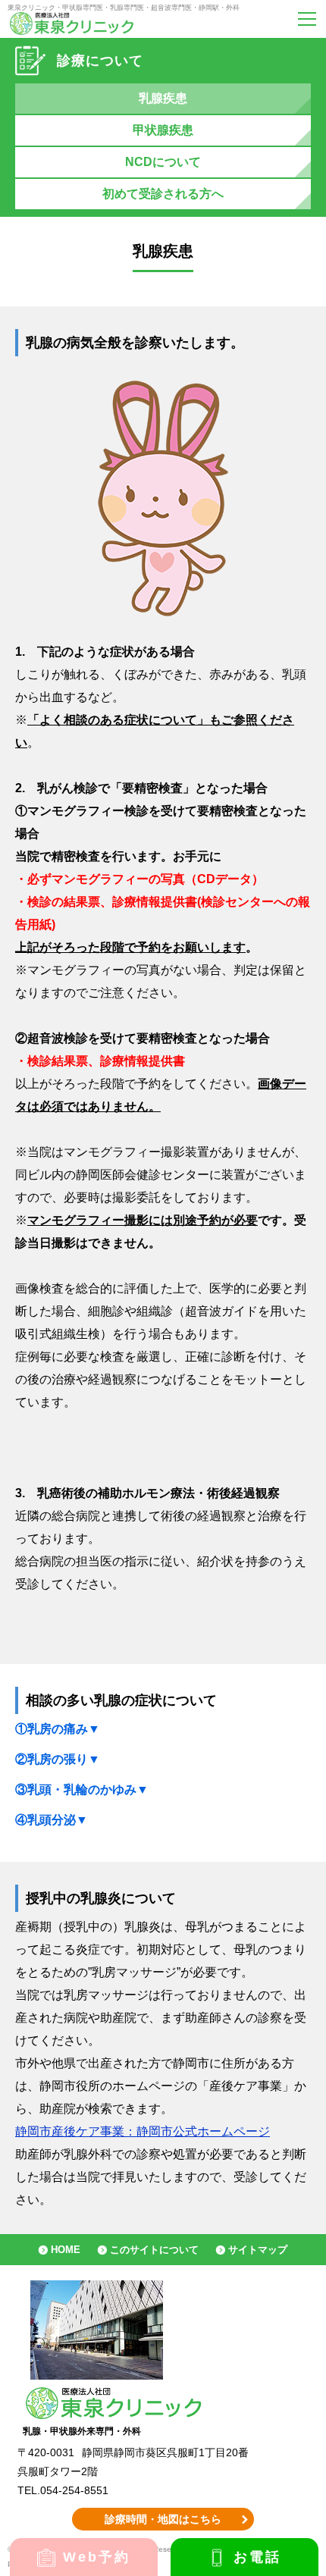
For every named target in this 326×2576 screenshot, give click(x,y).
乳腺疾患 (163, 98)
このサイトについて (154, 2250)
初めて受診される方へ (163, 194)
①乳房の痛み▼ (58, 1729)
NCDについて (163, 162)
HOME (66, 2250)
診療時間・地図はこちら (163, 2519)
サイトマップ (258, 2250)
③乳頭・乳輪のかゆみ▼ (82, 1789)
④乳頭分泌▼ (52, 1820)
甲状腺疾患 (163, 130)
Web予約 (97, 2557)
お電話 (258, 2557)
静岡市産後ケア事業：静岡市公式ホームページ (143, 2131)
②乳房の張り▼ (58, 1759)
